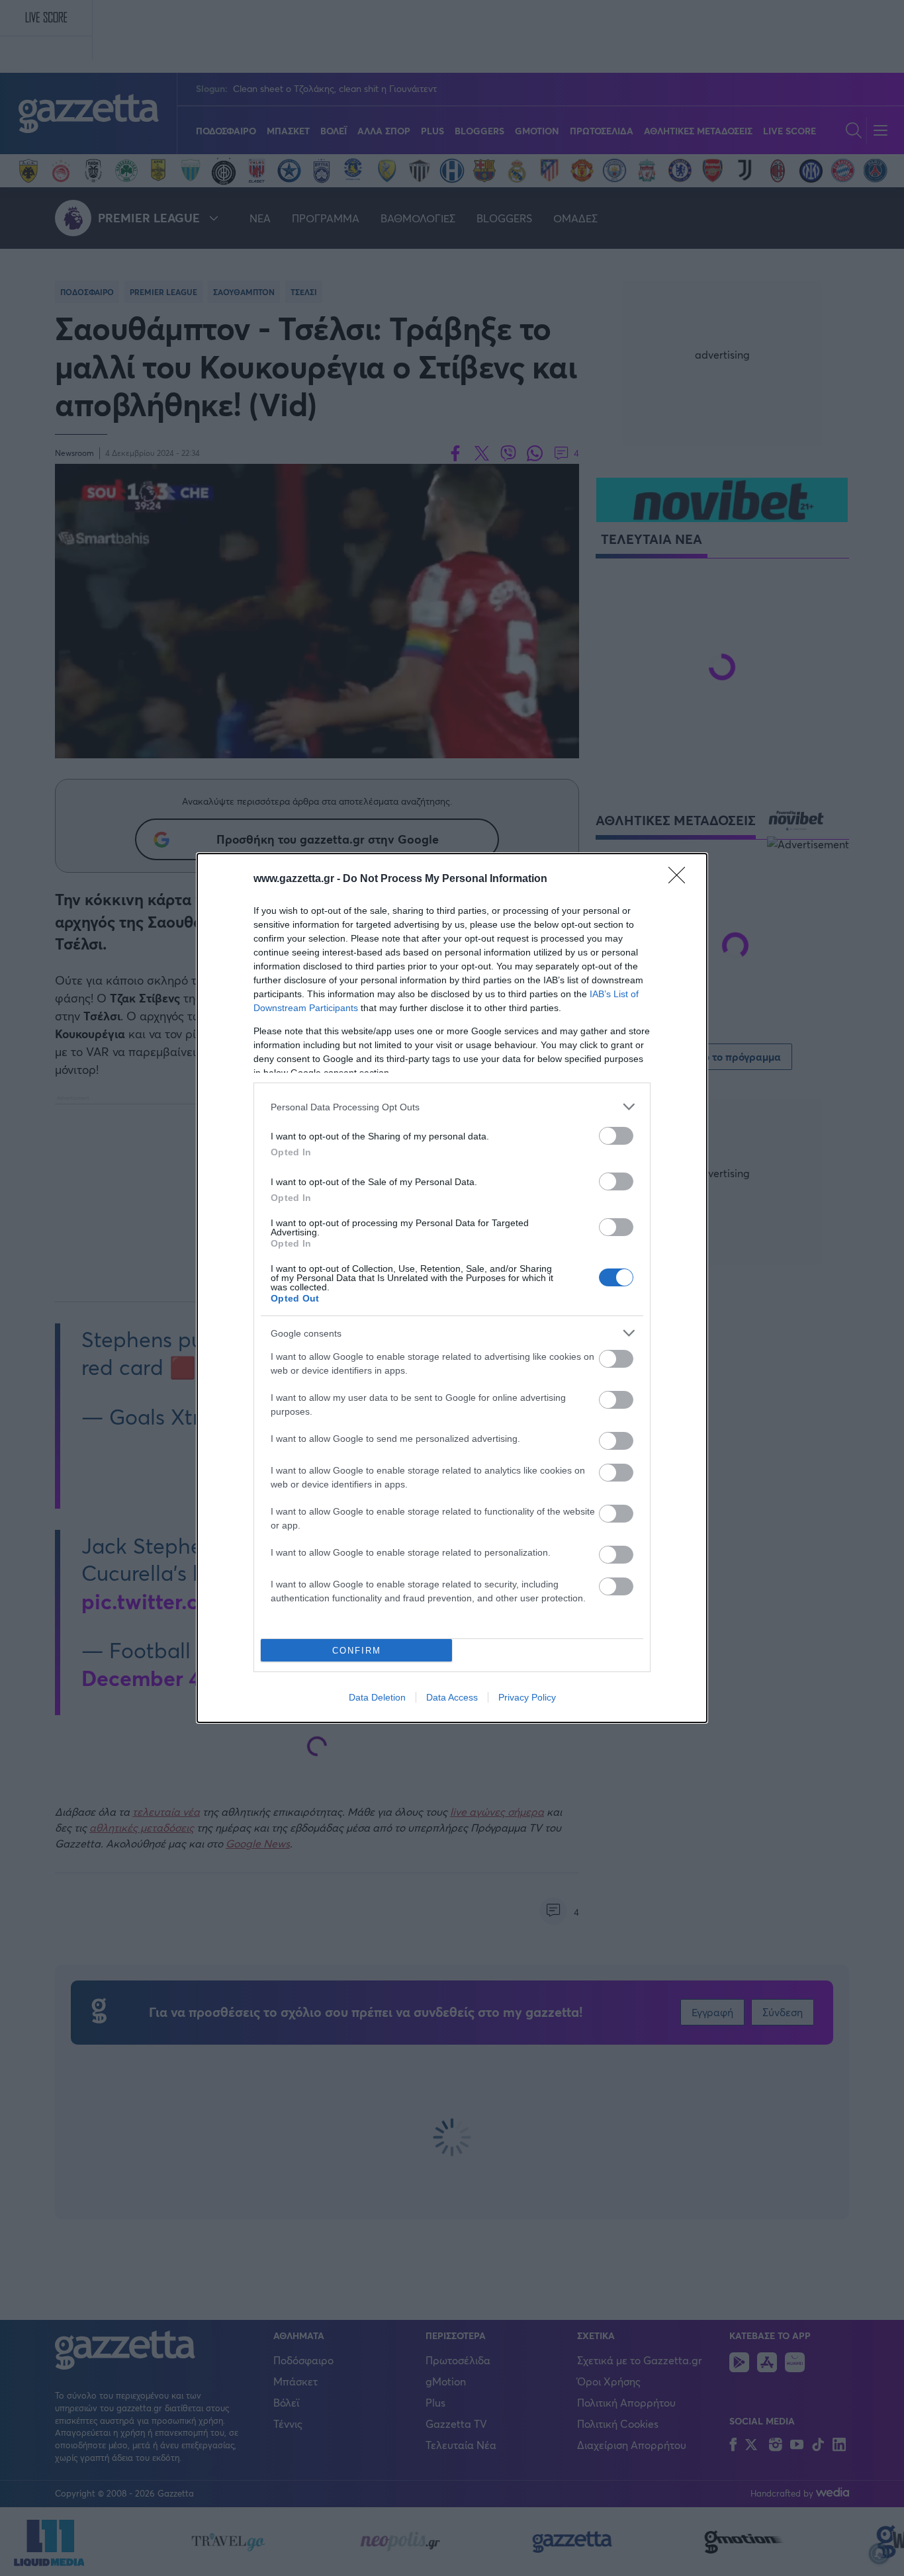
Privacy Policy (527, 1697)
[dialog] (452, 1288)
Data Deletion (377, 1697)
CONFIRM (357, 1651)
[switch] (616, 1136)
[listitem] (452, 1107)
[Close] (681, 879)
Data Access (452, 1697)
